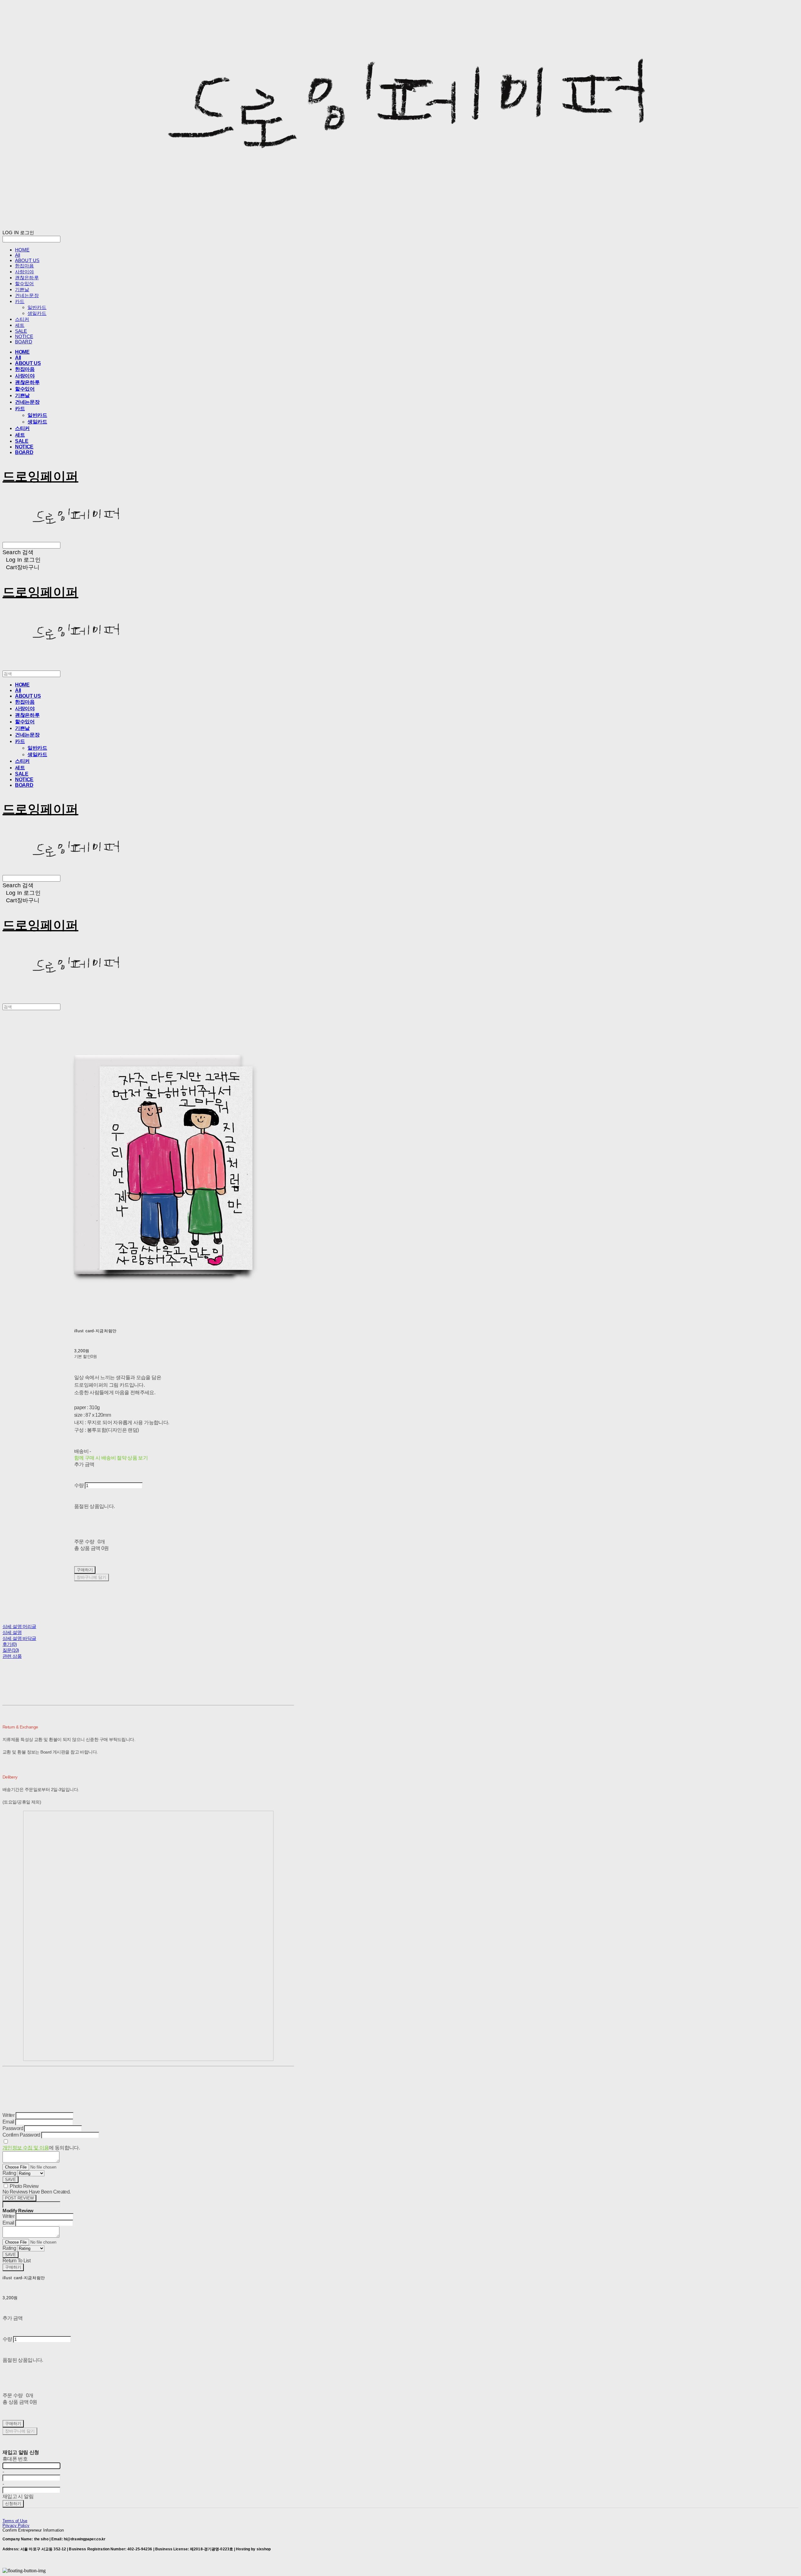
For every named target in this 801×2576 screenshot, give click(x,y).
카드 (20, 301)
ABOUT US (27, 260)
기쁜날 (22, 289)
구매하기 (13, 2267)
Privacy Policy (16, 2525)
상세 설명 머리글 (19, 1626)
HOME (22, 250)
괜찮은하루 (27, 278)
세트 (20, 325)
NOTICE (24, 336)
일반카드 (37, 307)
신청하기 (13, 2504)
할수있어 (25, 283)
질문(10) (11, 1650)
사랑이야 (25, 272)
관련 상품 (12, 1656)
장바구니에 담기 (20, 2431)
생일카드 (37, 313)
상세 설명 (12, 1632)
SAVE (10, 2180)
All (18, 255)
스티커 (22, 319)
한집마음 (25, 266)
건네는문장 (27, 295)
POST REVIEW (19, 2198)
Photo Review (24, 2186)
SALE (21, 331)
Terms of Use (15, 2521)
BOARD (24, 342)
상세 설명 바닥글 (19, 1638)
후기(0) (10, 1644)
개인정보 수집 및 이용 (26, 2148)
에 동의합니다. (41, 2148)
